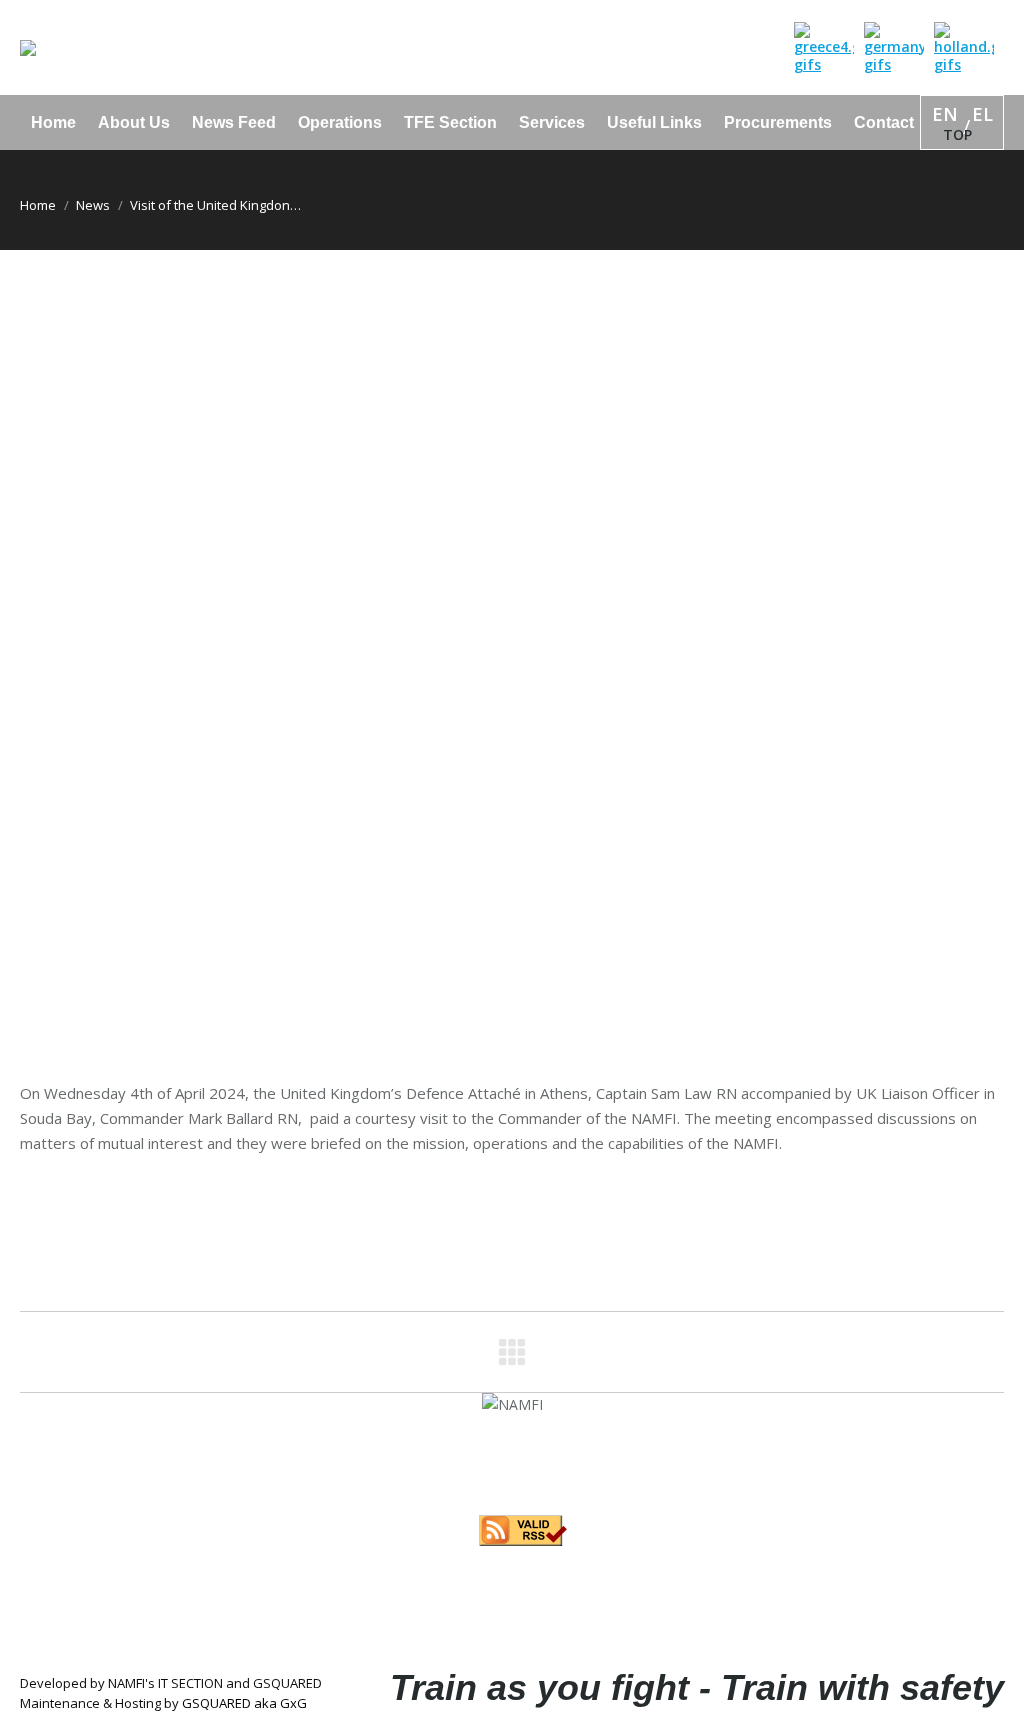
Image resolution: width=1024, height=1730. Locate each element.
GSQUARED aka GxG (244, 1703)
